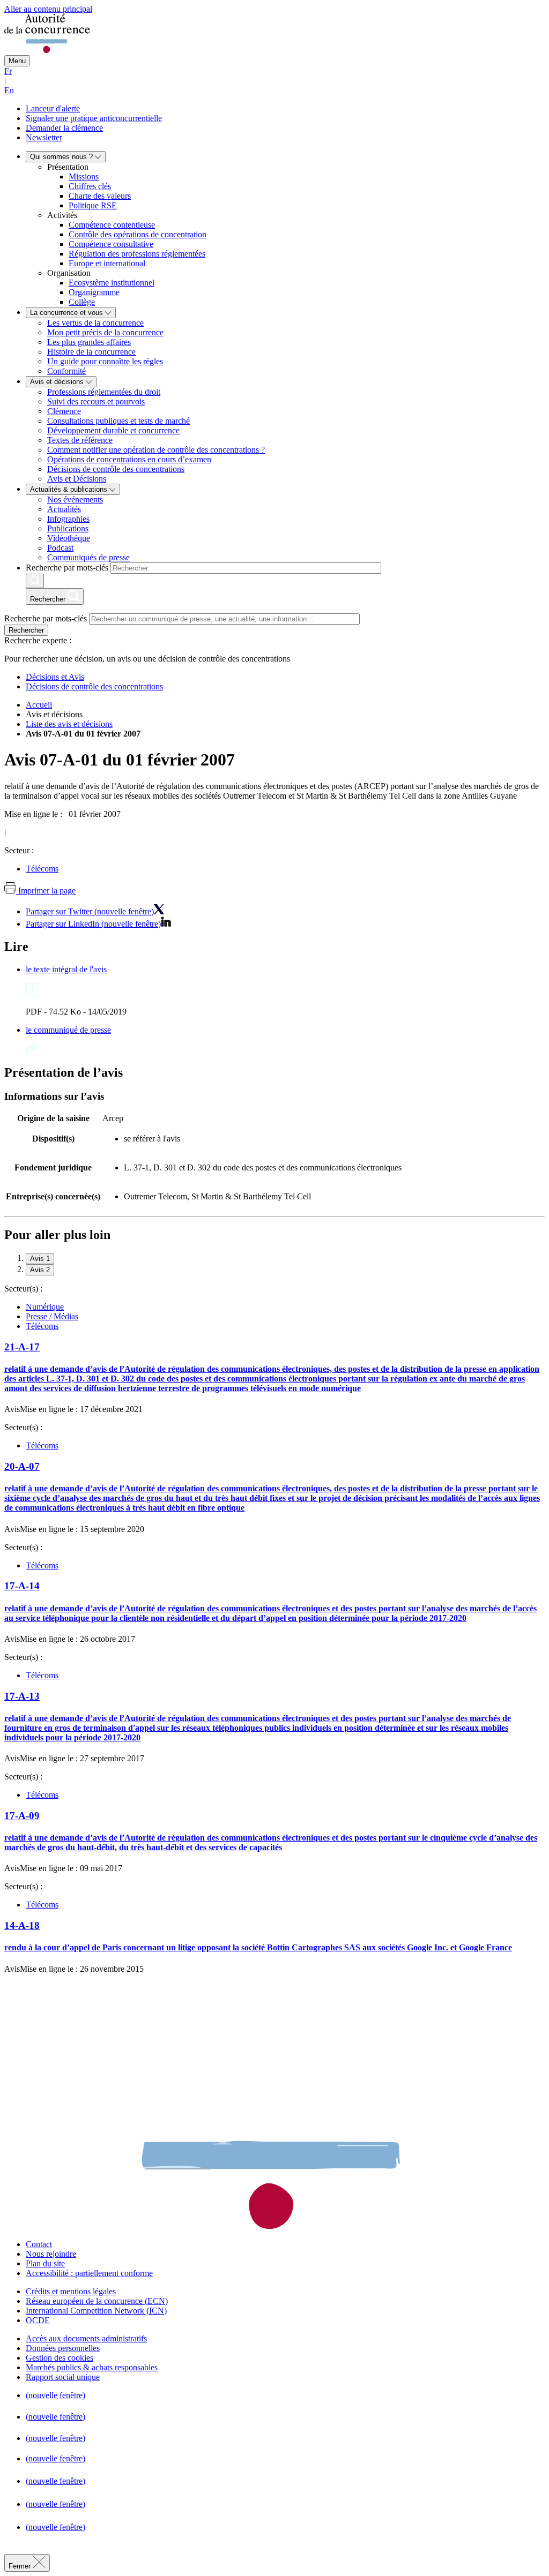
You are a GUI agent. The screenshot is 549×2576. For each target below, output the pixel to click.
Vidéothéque (69, 538)
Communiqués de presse (88, 557)
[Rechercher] (35, 581)
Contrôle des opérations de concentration (138, 234)
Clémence (64, 411)
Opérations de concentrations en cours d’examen (129, 459)
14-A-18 (22, 1925)
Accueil (39, 705)
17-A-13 (22, 1696)
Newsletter (44, 137)
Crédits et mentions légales (71, 2291)
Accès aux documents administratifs (86, 2338)
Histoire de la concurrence (91, 352)
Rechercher (26, 630)
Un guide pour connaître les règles (105, 361)
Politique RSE (93, 205)
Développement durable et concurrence (113, 430)
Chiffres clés (90, 186)
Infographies (68, 519)
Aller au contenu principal (48, 9)
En (9, 90)
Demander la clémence (64, 128)
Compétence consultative (111, 244)
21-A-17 (22, 1347)
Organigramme (94, 292)
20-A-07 (22, 1466)
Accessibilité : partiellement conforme (89, 2273)
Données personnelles (63, 2348)
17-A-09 (22, 1816)
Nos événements (75, 500)
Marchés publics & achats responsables (92, 2367)
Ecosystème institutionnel (112, 283)
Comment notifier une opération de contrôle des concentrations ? (156, 450)
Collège (82, 302)
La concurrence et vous (68, 313)
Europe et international (107, 263)
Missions (84, 177)
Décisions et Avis (55, 677)
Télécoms (42, 869)
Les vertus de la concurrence (95, 323)
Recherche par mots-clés (67, 568)
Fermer (21, 2566)
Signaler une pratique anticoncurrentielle (94, 118)
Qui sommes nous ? (62, 157)
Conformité (66, 371)
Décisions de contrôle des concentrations (116, 469)
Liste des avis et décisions (69, 724)
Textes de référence (80, 440)
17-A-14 (22, 1586)
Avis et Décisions (77, 479)
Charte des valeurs (100, 196)
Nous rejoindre (51, 2254)
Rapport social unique (63, 2377)
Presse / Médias (52, 1316)
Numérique (45, 1307)
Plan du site (45, 2263)
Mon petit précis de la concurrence (105, 332)
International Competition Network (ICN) (96, 2311)
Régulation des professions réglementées (137, 254)
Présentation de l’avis (64, 1072)
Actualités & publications (70, 489)
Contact (39, 2244)
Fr (8, 71)
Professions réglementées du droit (104, 392)
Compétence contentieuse (112, 225)
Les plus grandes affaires (89, 342)
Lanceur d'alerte (53, 108)
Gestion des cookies (60, 2358)
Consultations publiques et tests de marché (118, 421)
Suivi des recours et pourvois (96, 401)
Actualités (64, 509)
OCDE (38, 2320)
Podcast (60, 548)
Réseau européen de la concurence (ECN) (97, 2301)
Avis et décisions (58, 382)
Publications (68, 528)
